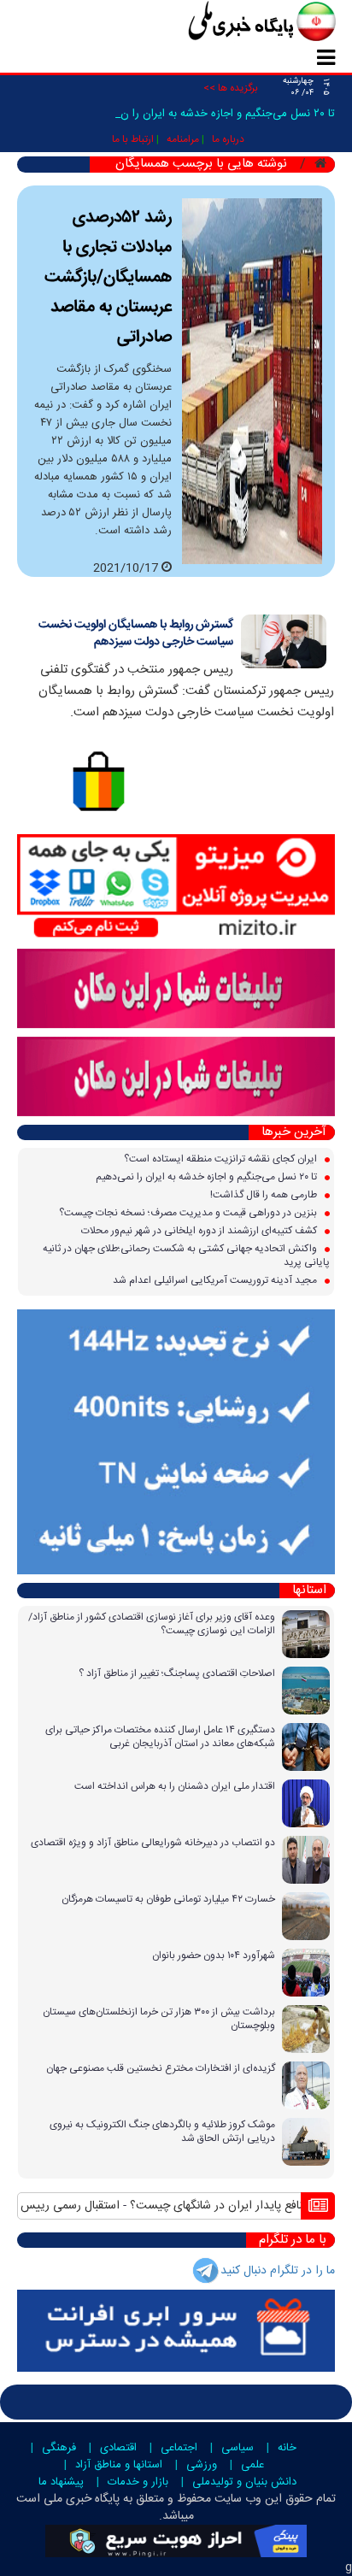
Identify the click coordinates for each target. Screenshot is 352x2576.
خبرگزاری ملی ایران (224, 23)
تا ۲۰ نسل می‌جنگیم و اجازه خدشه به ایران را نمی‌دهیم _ (207, 114)
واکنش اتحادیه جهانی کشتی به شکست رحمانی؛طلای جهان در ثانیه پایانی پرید (186, 1256)
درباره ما (228, 139)
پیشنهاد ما (61, 2482)
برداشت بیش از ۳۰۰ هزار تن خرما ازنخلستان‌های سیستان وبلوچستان (159, 2019)
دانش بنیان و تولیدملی (244, 2482)
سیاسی (238, 2448)
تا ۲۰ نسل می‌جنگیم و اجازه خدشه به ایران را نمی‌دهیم (208, 1177)
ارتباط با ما (133, 139)
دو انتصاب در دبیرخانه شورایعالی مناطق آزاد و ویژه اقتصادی (153, 1843)
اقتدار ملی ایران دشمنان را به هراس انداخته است (175, 1786)
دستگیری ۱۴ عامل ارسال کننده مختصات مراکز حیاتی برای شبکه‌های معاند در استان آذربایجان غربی (160, 1737)
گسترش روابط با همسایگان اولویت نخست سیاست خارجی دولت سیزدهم (136, 633)
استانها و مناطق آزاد (119, 2465)
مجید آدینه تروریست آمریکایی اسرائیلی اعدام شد (216, 1280)
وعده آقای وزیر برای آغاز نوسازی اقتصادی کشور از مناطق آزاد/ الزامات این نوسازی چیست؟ (152, 1624)
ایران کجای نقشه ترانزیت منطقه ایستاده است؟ (222, 1159)
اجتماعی (179, 2448)
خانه (287, 2448)
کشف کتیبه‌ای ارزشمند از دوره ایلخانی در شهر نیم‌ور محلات (200, 1231)
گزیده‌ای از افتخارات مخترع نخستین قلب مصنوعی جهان (161, 2068)
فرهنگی (59, 2448)
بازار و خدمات (138, 2482)
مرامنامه (183, 139)
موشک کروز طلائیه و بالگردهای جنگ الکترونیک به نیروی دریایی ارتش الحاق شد (162, 2132)
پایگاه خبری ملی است (68, 2499)
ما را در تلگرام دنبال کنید (278, 2271)
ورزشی (202, 2465)
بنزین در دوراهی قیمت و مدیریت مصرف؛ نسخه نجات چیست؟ (189, 1213)
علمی (252, 2465)
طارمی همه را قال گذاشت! (265, 1195)
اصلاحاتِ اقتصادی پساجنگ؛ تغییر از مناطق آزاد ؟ (177, 1673)
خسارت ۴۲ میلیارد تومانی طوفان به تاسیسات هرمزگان (168, 1899)
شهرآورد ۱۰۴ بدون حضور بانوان (214, 1956)
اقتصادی (118, 2448)
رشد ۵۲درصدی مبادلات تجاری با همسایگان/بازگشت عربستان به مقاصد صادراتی (108, 277)
